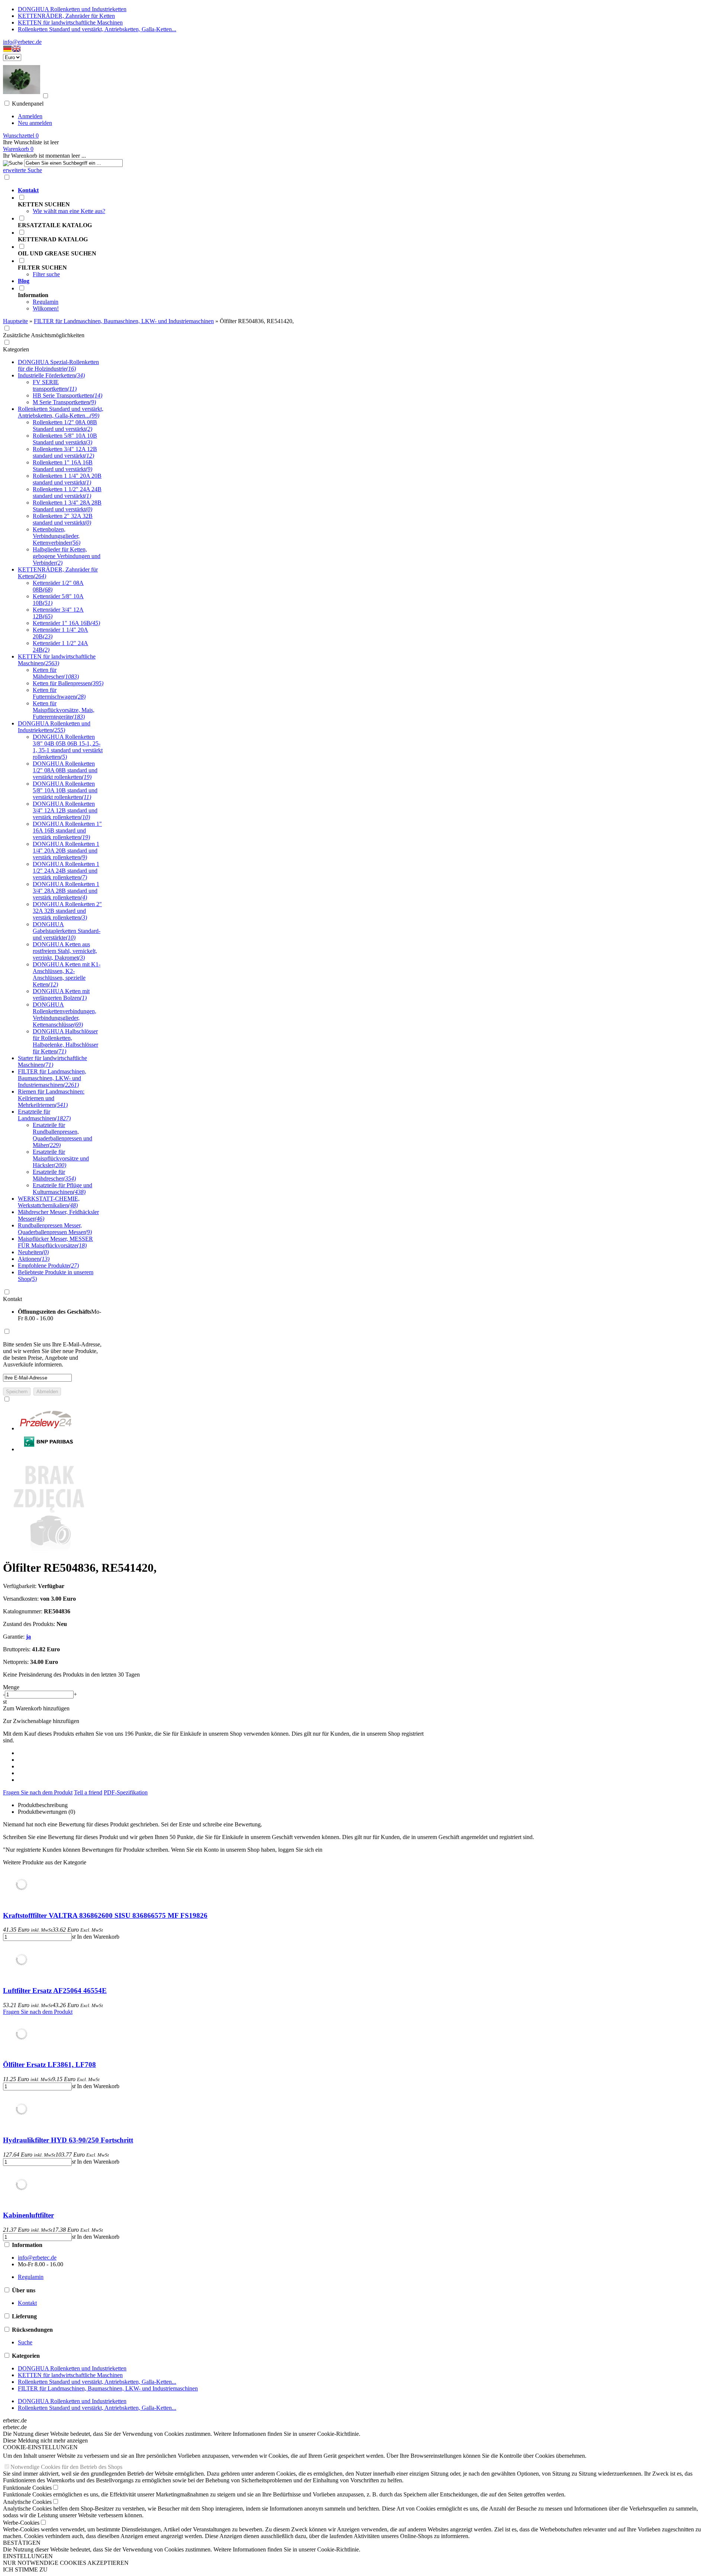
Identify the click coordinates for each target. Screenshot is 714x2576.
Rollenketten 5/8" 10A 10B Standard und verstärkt (65, 439)
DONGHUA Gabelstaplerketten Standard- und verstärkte (67, 931)
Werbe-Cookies (21, 2523)
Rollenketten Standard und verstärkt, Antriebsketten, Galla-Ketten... (97, 29)
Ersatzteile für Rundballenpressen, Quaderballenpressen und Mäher (62, 1135)
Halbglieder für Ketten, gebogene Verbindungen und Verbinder (67, 556)
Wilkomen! (46, 308)
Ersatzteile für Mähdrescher (54, 1175)
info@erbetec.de (22, 42)
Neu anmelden (35, 123)
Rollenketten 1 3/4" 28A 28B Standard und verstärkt (67, 506)
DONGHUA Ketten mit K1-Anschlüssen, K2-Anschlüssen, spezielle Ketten (67, 974)
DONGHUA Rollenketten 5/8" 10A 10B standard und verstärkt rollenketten (65, 790)
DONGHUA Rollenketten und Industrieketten (72, 9)
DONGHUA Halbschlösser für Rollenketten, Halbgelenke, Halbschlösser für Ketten (65, 1041)
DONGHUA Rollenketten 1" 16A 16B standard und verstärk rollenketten (67, 830)
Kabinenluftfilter (28, 2215)
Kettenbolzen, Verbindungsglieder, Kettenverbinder (57, 536)
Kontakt (12, 1299)
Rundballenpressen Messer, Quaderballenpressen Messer (55, 1229)
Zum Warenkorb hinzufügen (36, 1708)
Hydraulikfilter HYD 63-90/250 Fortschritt (68, 2140)
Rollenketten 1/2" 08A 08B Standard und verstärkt (65, 426)
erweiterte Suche (22, 170)
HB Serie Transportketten (67, 395)
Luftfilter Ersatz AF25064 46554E (55, 1991)
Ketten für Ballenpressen (68, 683)
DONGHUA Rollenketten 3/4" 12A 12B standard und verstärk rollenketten (65, 810)
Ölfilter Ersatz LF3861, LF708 (49, 2065)
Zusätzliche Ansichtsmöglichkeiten (44, 335)
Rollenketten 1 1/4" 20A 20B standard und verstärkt (67, 479)
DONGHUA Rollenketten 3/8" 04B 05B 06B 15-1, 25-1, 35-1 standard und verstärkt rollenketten (68, 747)
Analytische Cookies (27, 2502)
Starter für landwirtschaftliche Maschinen (52, 1061)
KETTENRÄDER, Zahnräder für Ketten (66, 16)
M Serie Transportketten (64, 402)
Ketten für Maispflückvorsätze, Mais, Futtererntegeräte (64, 710)
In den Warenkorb (98, 1937)
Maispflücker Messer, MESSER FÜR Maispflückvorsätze (55, 1242)
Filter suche (46, 274)
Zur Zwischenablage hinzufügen (41, 1721)
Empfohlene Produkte (48, 1266)
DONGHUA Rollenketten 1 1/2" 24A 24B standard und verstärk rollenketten (66, 871)
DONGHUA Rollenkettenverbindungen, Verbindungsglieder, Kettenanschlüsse (65, 1015)
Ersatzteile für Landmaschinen (44, 1115)
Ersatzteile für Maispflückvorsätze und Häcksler (61, 1158)
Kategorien (16, 349)
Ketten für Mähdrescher (56, 673)
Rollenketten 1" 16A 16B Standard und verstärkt (63, 466)
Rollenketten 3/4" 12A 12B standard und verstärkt (65, 452)
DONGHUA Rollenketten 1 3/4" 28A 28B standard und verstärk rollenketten (66, 891)
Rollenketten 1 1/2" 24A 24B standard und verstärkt (67, 492)
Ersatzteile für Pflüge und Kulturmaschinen (62, 1189)
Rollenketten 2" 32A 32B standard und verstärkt (63, 519)
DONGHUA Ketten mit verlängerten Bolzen (61, 994)
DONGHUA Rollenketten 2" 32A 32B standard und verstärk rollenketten (67, 911)
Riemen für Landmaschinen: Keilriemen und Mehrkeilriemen (51, 1098)
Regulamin (46, 302)
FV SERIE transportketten (55, 385)
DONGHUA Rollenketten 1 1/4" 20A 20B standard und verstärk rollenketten (66, 851)
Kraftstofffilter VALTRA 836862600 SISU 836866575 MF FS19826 (105, 1915)
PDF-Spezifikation (126, 1792)
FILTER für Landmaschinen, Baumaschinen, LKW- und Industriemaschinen (52, 1078)
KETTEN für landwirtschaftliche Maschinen (70, 22)
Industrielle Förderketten (51, 375)
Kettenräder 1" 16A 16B (66, 623)
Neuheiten (33, 1252)
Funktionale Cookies (27, 2488)
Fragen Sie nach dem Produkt (38, 1792)
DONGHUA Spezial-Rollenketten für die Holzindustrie (58, 365)
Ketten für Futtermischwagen (59, 693)
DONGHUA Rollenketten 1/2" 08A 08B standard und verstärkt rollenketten (65, 770)
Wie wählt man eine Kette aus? (69, 211)
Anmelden (30, 116)
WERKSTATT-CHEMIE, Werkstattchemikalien (49, 1202)
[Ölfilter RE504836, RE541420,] (49, 1550)
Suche (25, 2342)
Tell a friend (88, 1792)
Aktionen (34, 1259)
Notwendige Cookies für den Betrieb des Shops (66, 2467)
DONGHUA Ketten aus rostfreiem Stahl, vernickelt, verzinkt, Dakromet (65, 951)
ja (28, 1637)
